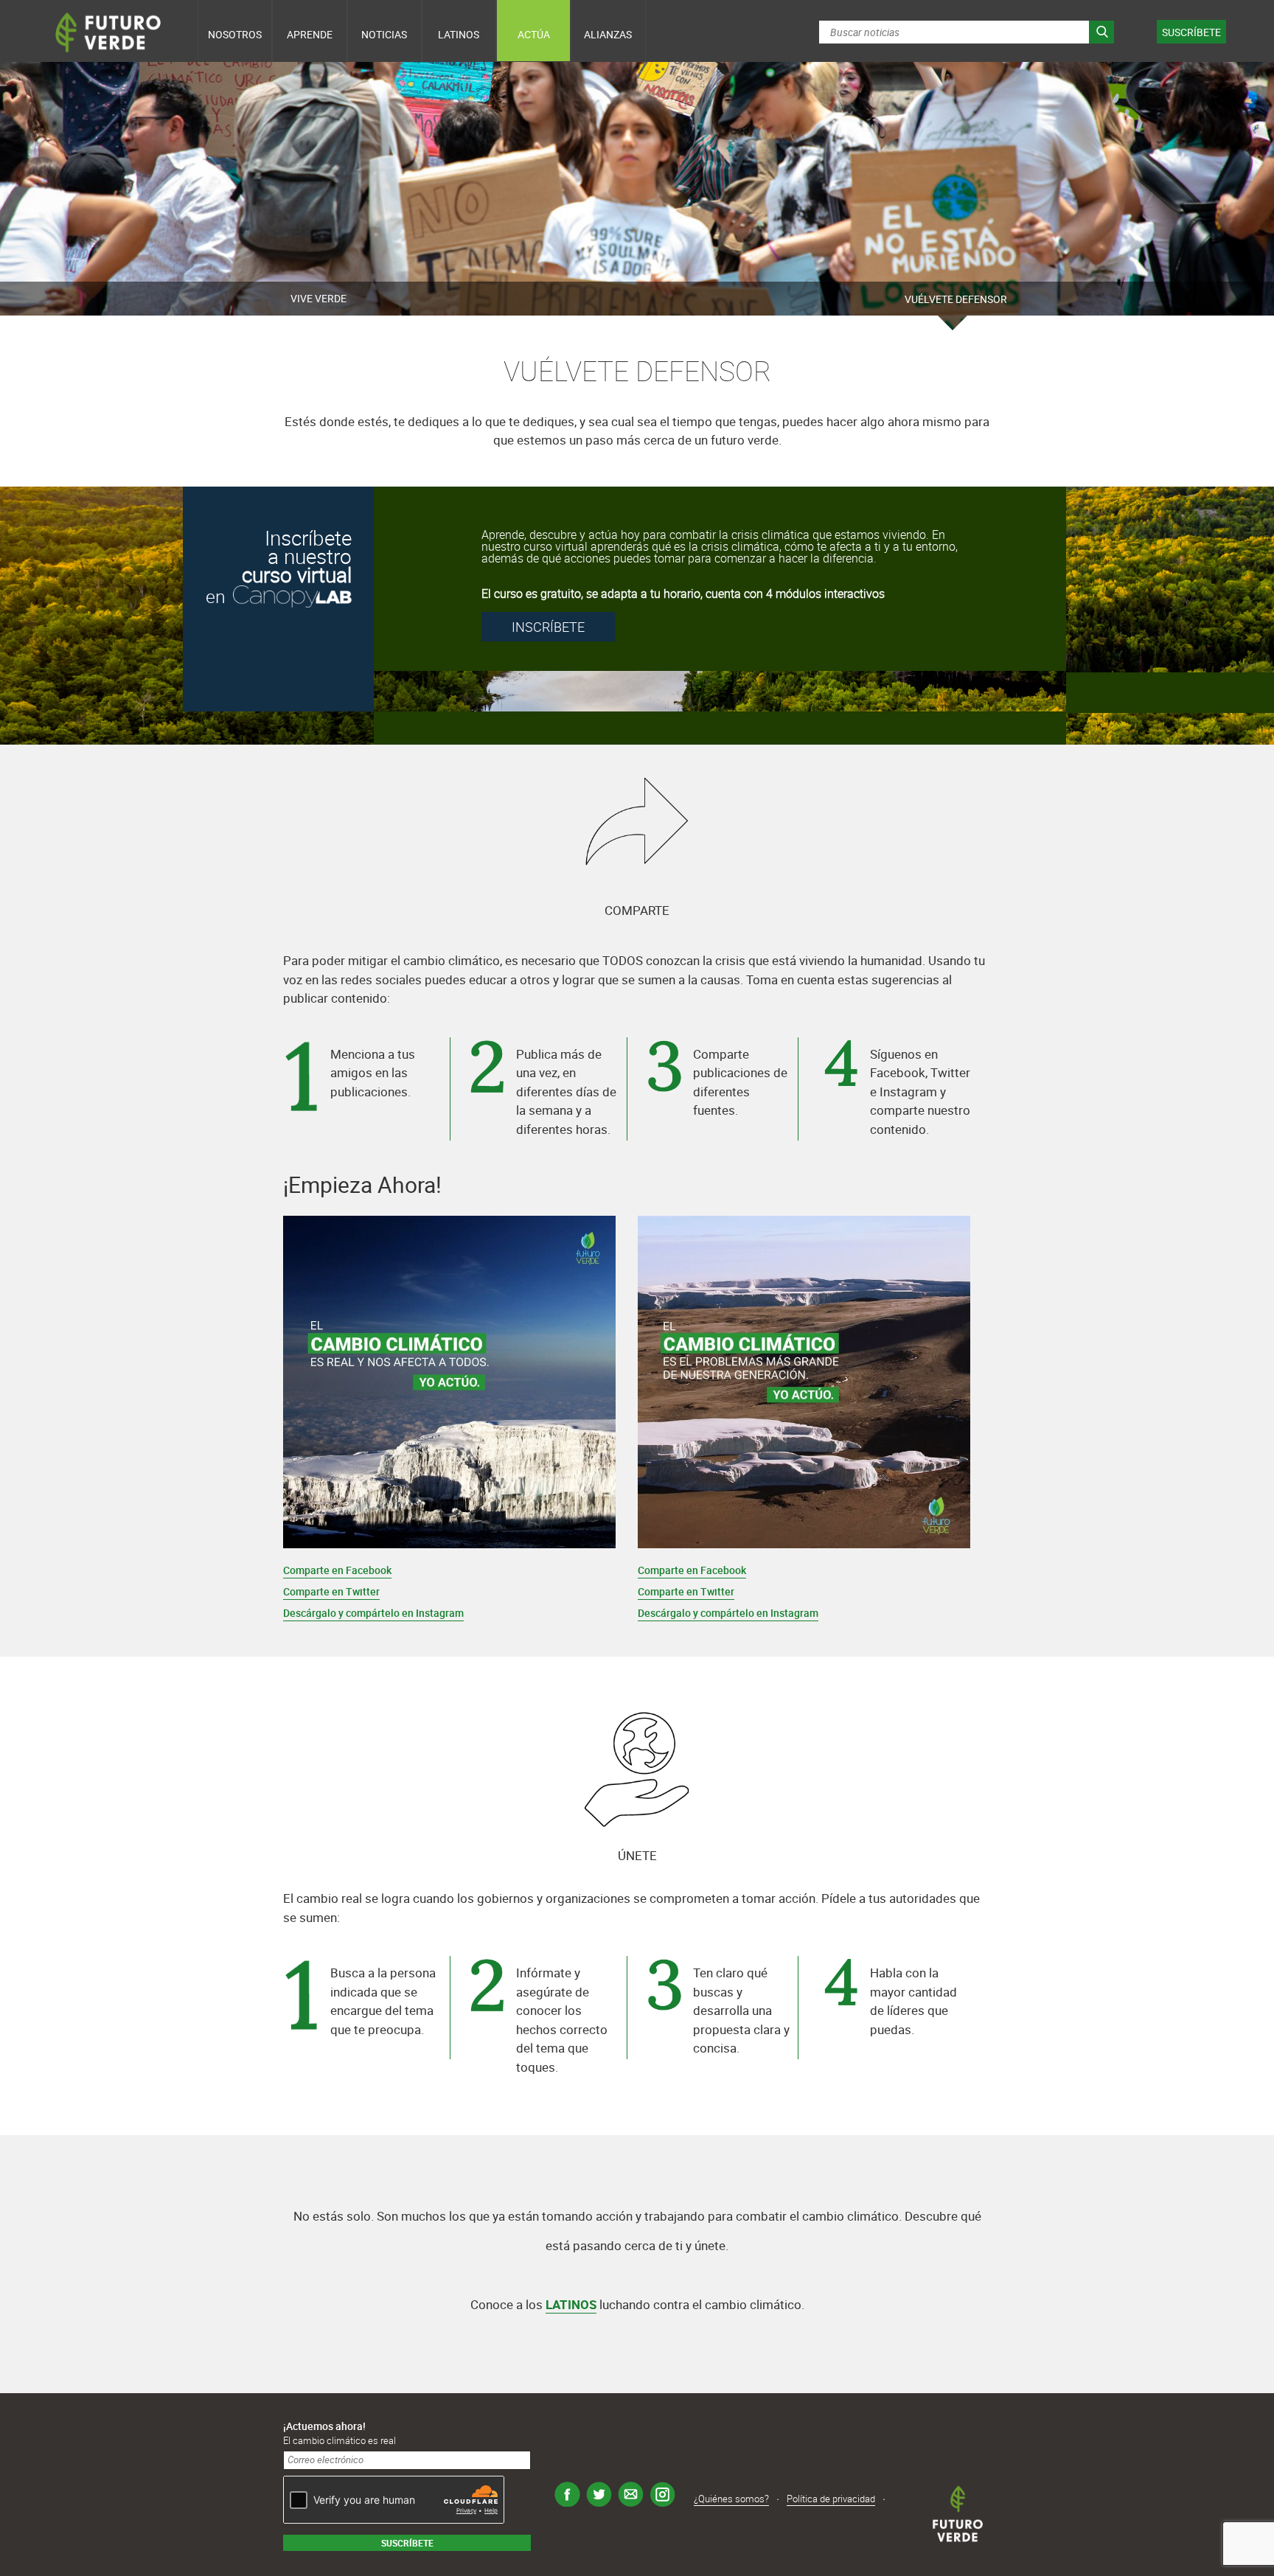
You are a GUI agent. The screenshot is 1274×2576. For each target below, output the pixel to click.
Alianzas (608, 34)
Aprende (310, 34)
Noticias (384, 34)
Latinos (459, 34)
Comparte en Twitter (331, 1591)
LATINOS (571, 2304)
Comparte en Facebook (337, 1570)
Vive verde (318, 298)
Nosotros (235, 34)
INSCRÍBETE (548, 627)
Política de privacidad (831, 2499)
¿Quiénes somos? (731, 2499)
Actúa (534, 34)
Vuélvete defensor (956, 299)
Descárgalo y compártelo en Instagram (373, 1613)
